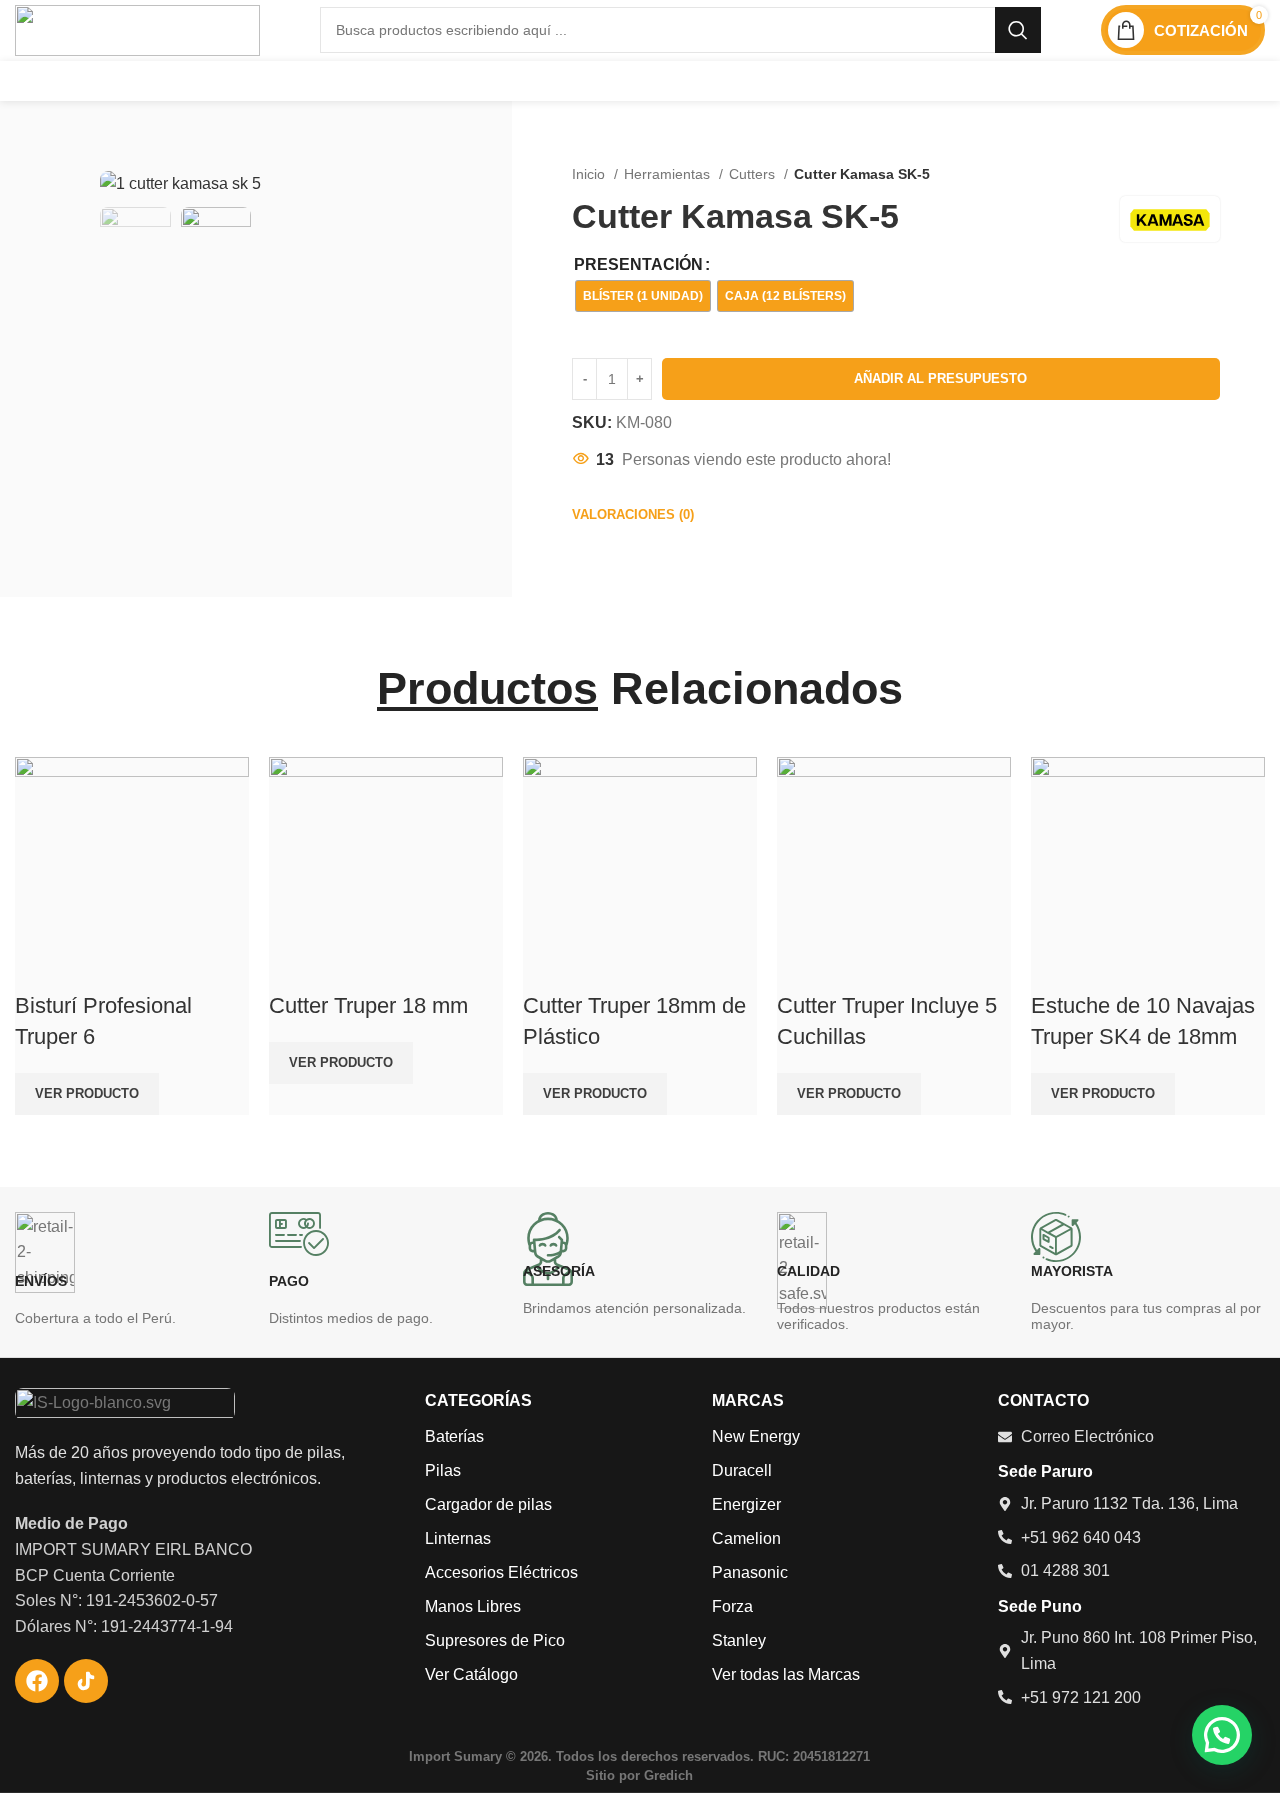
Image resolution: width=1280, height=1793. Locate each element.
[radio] (643, 296)
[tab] (633, 515)
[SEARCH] (1018, 30)
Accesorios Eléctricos (501, 1572)
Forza (732, 1606)
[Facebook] (37, 1681)
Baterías (454, 1436)
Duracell (742, 1470)
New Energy (756, 1436)
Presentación (638, 264)
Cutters (754, 174)
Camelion (746, 1538)
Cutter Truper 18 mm (368, 1005)
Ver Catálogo (471, 1674)
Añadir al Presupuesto (940, 378)
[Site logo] (137, 28)
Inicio (590, 174)
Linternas (458, 1538)
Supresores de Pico (495, 1640)
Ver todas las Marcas (786, 1674)
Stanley (739, 1640)
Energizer (746, 1504)
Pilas (443, 1470)
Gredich (668, 1775)
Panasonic (750, 1572)
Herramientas (669, 174)
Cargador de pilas (488, 1504)
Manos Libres (473, 1606)
